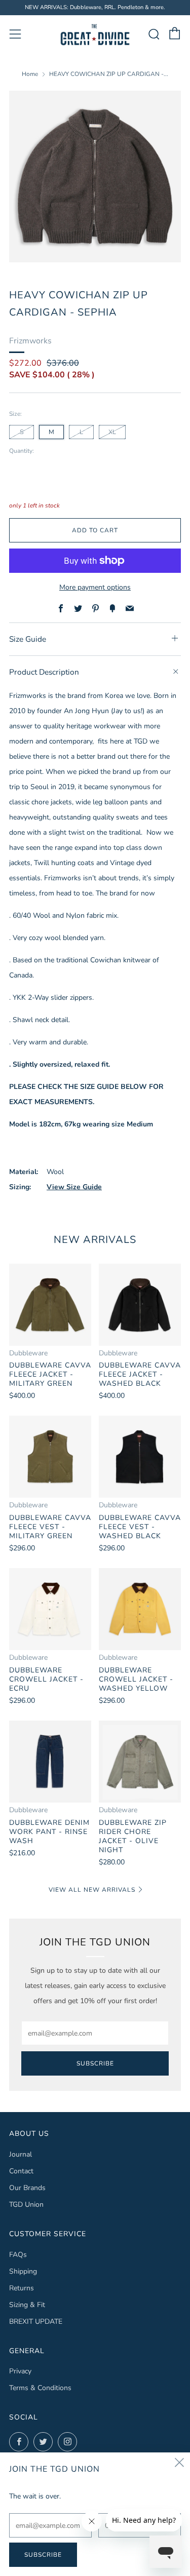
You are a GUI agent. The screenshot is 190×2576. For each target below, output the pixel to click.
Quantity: (22, 451)
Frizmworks (30, 341)
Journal (21, 2154)
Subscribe (95, 2063)
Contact (21, 2171)
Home (30, 74)
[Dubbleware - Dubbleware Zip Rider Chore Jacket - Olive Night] (140, 1762)
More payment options (95, 587)
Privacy (20, 2371)
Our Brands (27, 2188)
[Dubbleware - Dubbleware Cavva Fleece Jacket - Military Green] (50, 1305)
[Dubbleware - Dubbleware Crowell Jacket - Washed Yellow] (140, 1609)
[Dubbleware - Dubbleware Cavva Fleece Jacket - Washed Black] (140, 1305)
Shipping (23, 2271)
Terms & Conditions (40, 2388)
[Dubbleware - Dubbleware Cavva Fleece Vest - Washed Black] (140, 1457)
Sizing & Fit (27, 2305)
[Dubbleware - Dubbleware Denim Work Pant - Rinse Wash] (50, 1762)
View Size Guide (74, 1187)
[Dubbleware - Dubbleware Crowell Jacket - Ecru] (50, 1609)
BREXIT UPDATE (36, 2321)
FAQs (18, 2255)
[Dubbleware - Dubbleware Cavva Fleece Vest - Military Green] (50, 1457)
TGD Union (26, 2204)
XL (112, 432)
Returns (22, 2288)
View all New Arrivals (92, 1890)
